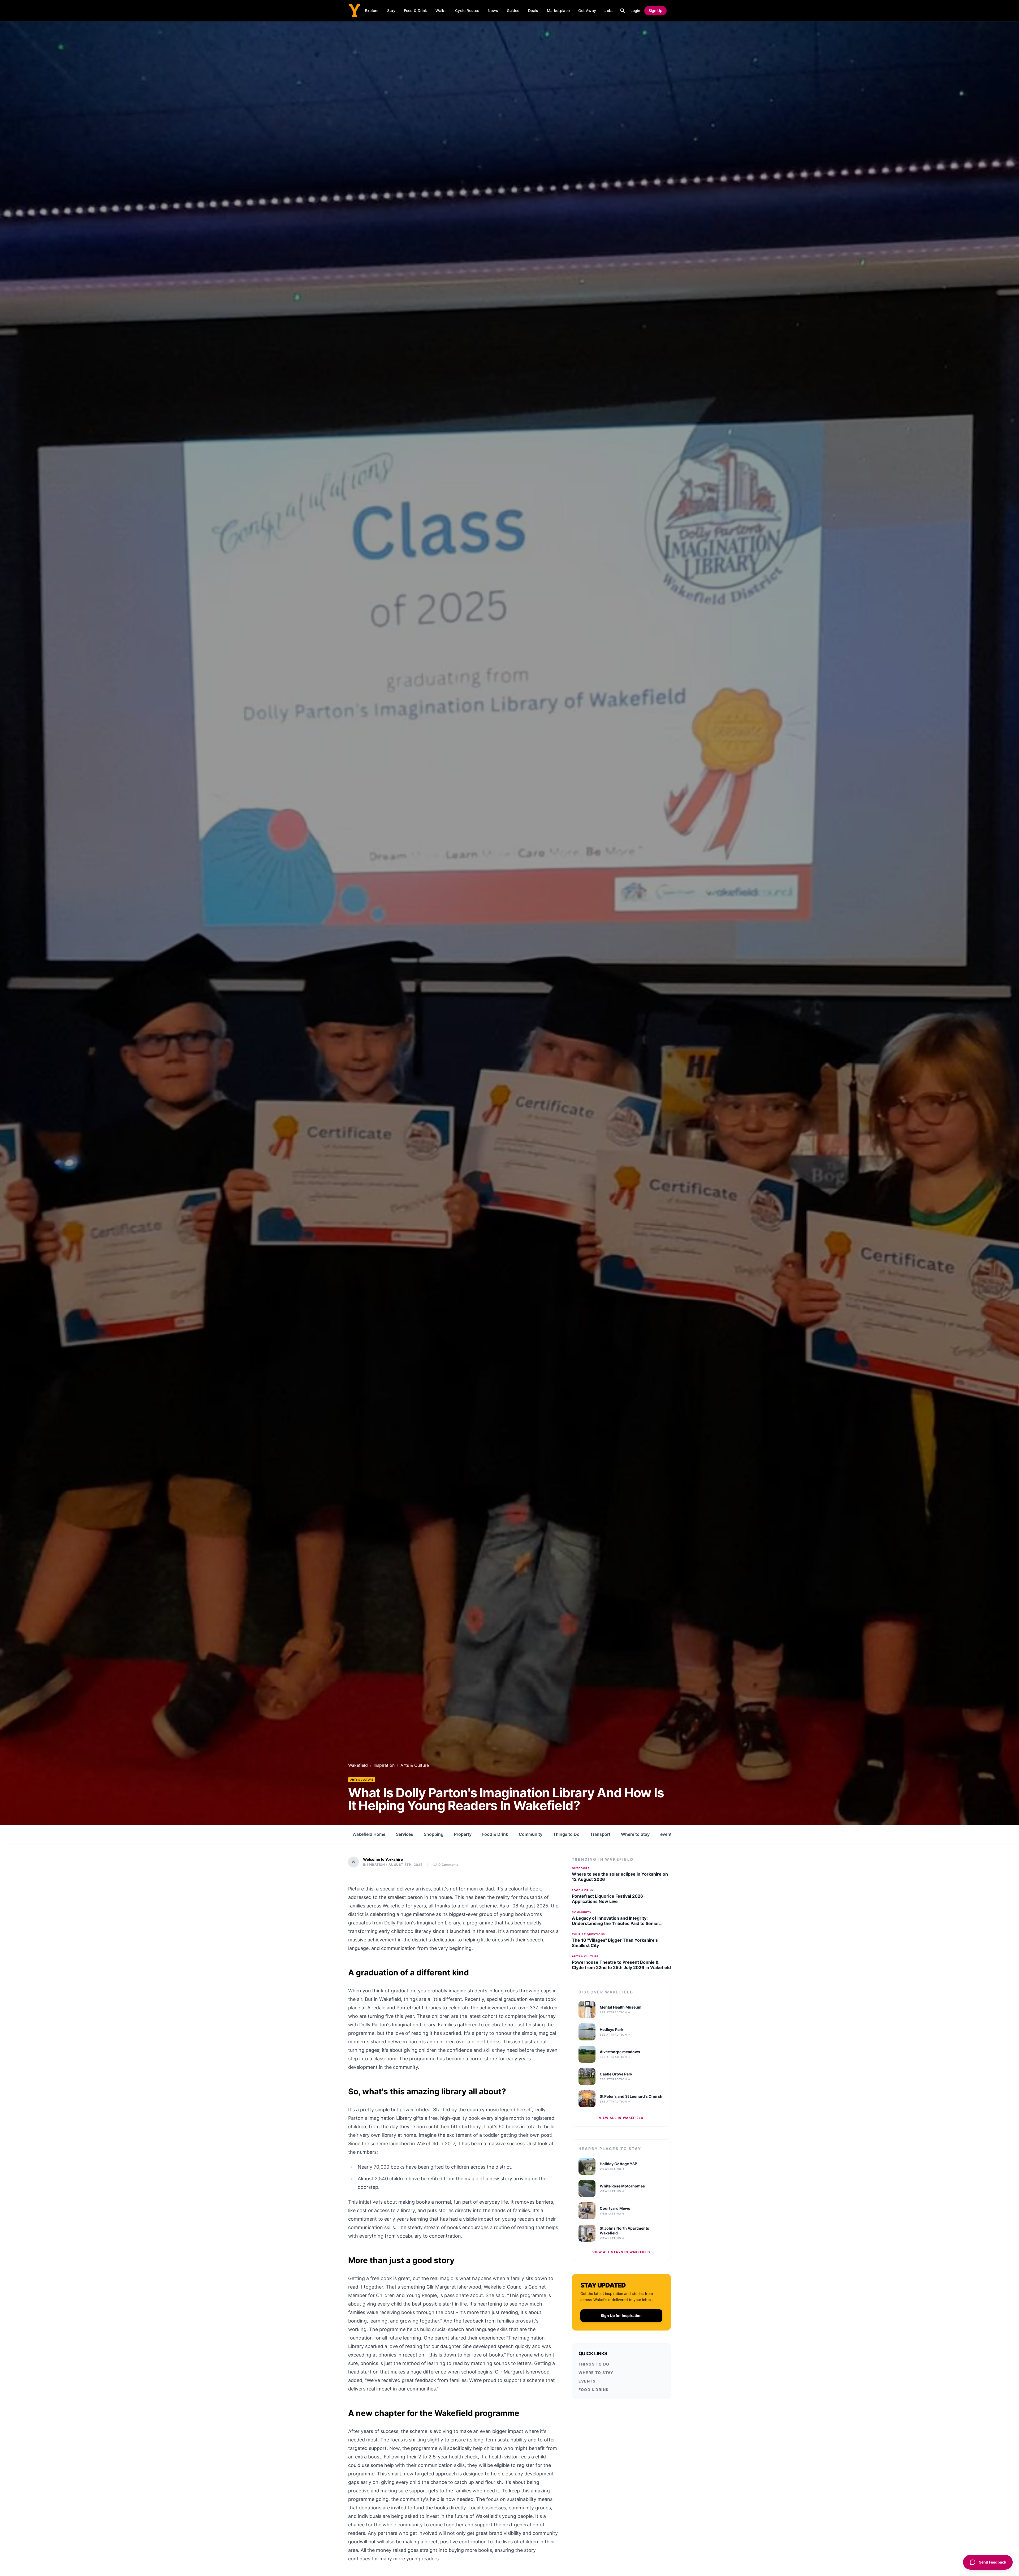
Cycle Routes (467, 10)
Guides (513, 10)
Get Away (587, 10)
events (667, 1834)
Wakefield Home (369, 1834)
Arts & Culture (362, 1780)
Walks (441, 10)
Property (463, 1834)
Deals (533, 10)
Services (405, 1834)
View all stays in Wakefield (621, 2252)
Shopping (434, 1834)
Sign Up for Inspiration (621, 2316)
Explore (372, 10)
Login (635, 10)
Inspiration (384, 1765)
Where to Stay (635, 1834)
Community (531, 1834)
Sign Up (655, 10)
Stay (391, 10)
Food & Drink (415, 10)
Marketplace (558, 10)
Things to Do (566, 1834)
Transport (600, 1834)
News (493, 10)
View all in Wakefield (621, 2118)
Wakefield (358, 1765)
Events (587, 2381)
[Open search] (623, 11)
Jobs (609, 10)
